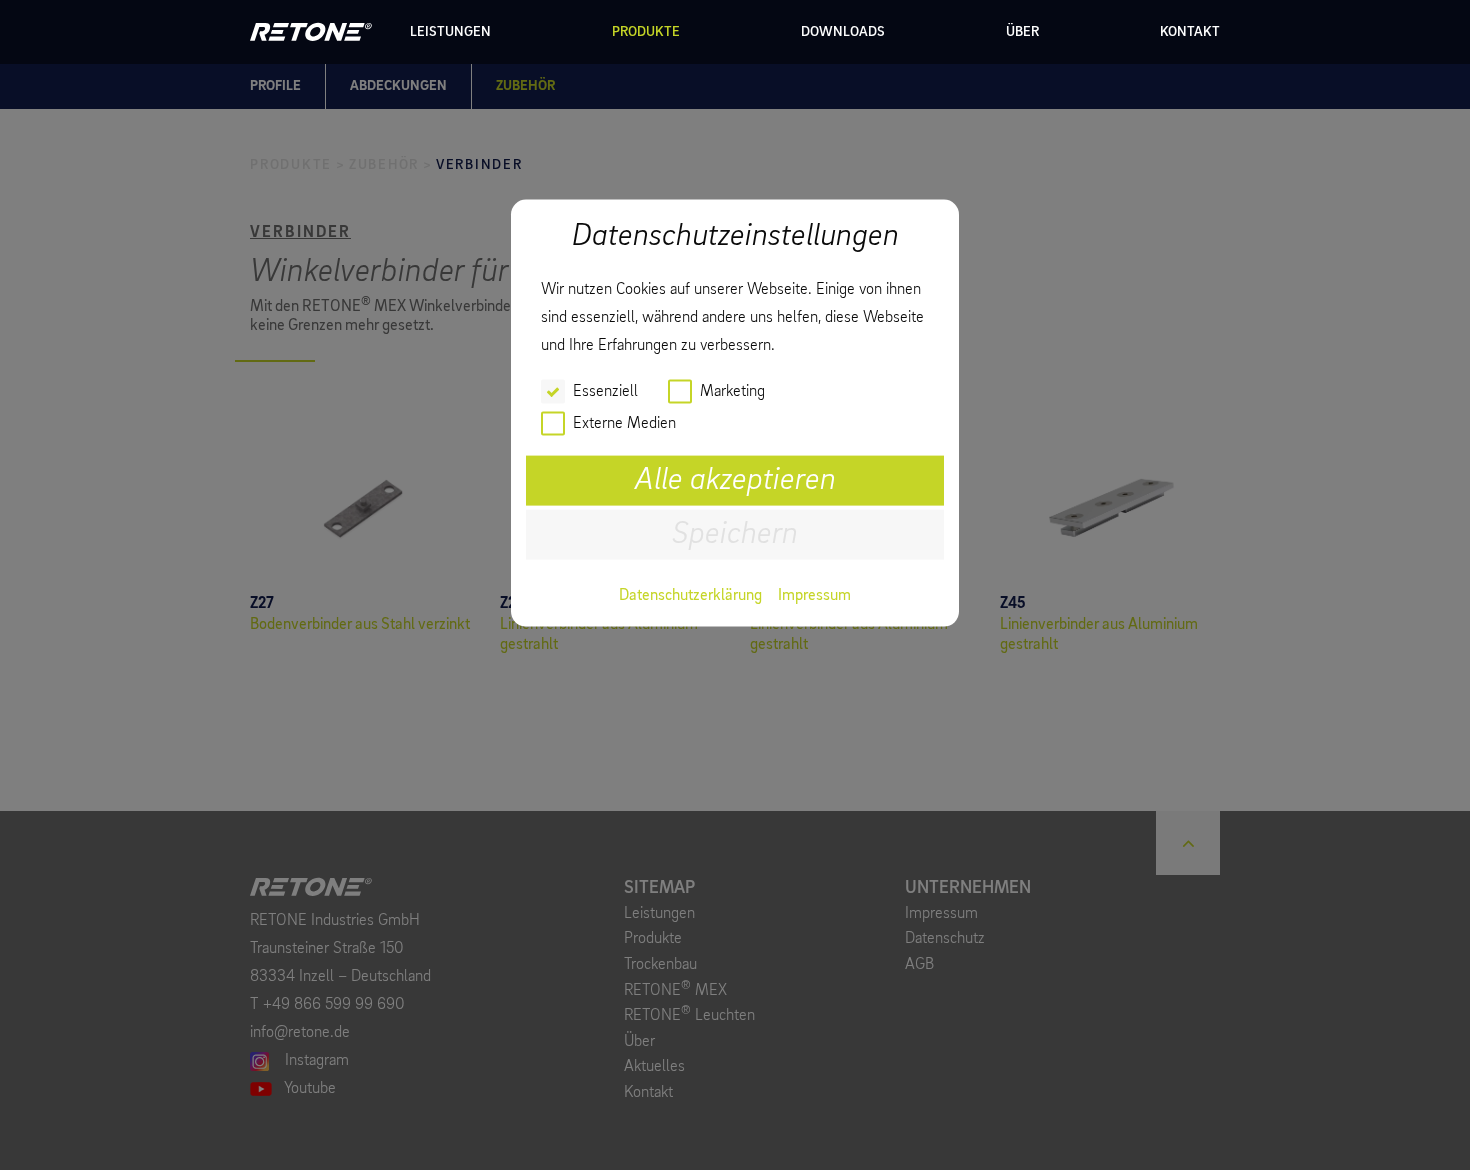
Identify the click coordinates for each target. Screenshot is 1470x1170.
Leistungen (450, 32)
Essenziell (605, 392)
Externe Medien (624, 424)
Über (1022, 32)
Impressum (814, 596)
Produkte (646, 32)
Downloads (843, 32)
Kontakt (1190, 32)
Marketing (732, 392)
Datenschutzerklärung (690, 596)
